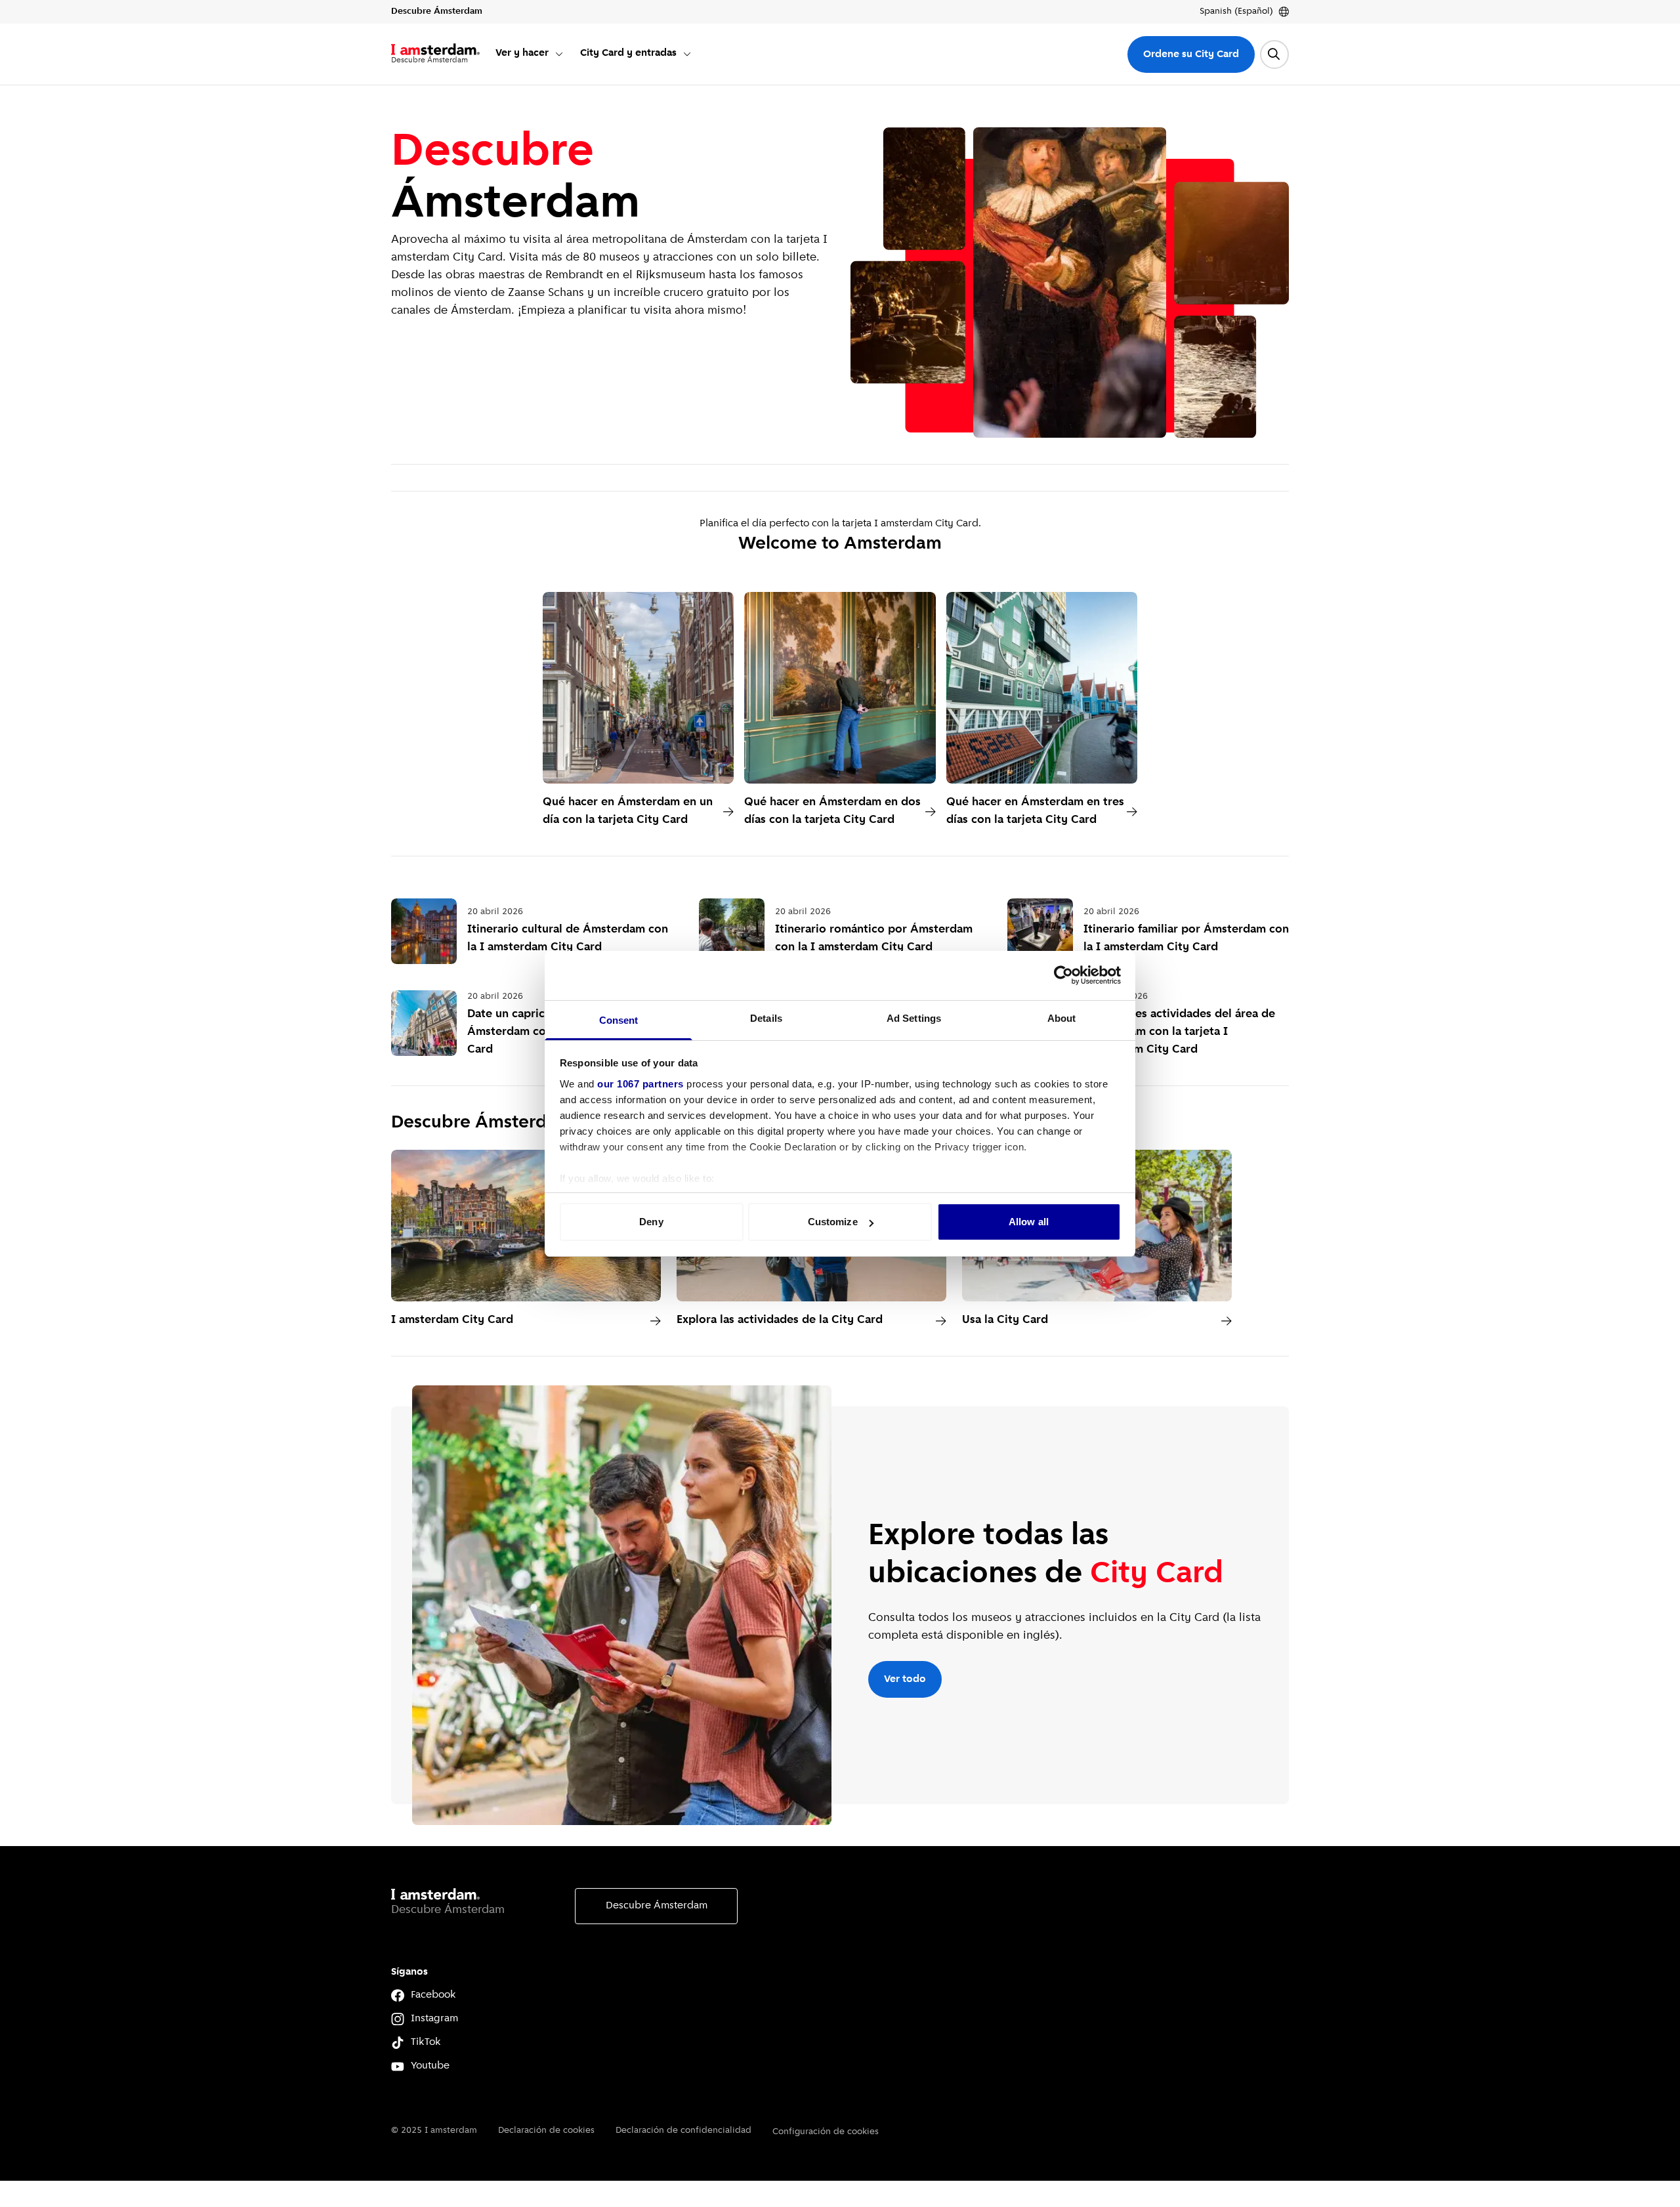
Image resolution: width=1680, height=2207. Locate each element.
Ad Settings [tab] (914, 1018)
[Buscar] (1274, 54)
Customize (833, 1222)
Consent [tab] (619, 1020)
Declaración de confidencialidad (683, 2131)
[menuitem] (530, 54)
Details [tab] (766, 1018)
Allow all (1029, 1222)
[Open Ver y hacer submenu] (559, 54)
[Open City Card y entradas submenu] (687, 54)
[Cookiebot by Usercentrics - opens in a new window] (1063, 975)
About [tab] (1062, 1018)
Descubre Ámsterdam (657, 1906)
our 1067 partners (640, 1084)
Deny (651, 1222)
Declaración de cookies (546, 2131)
